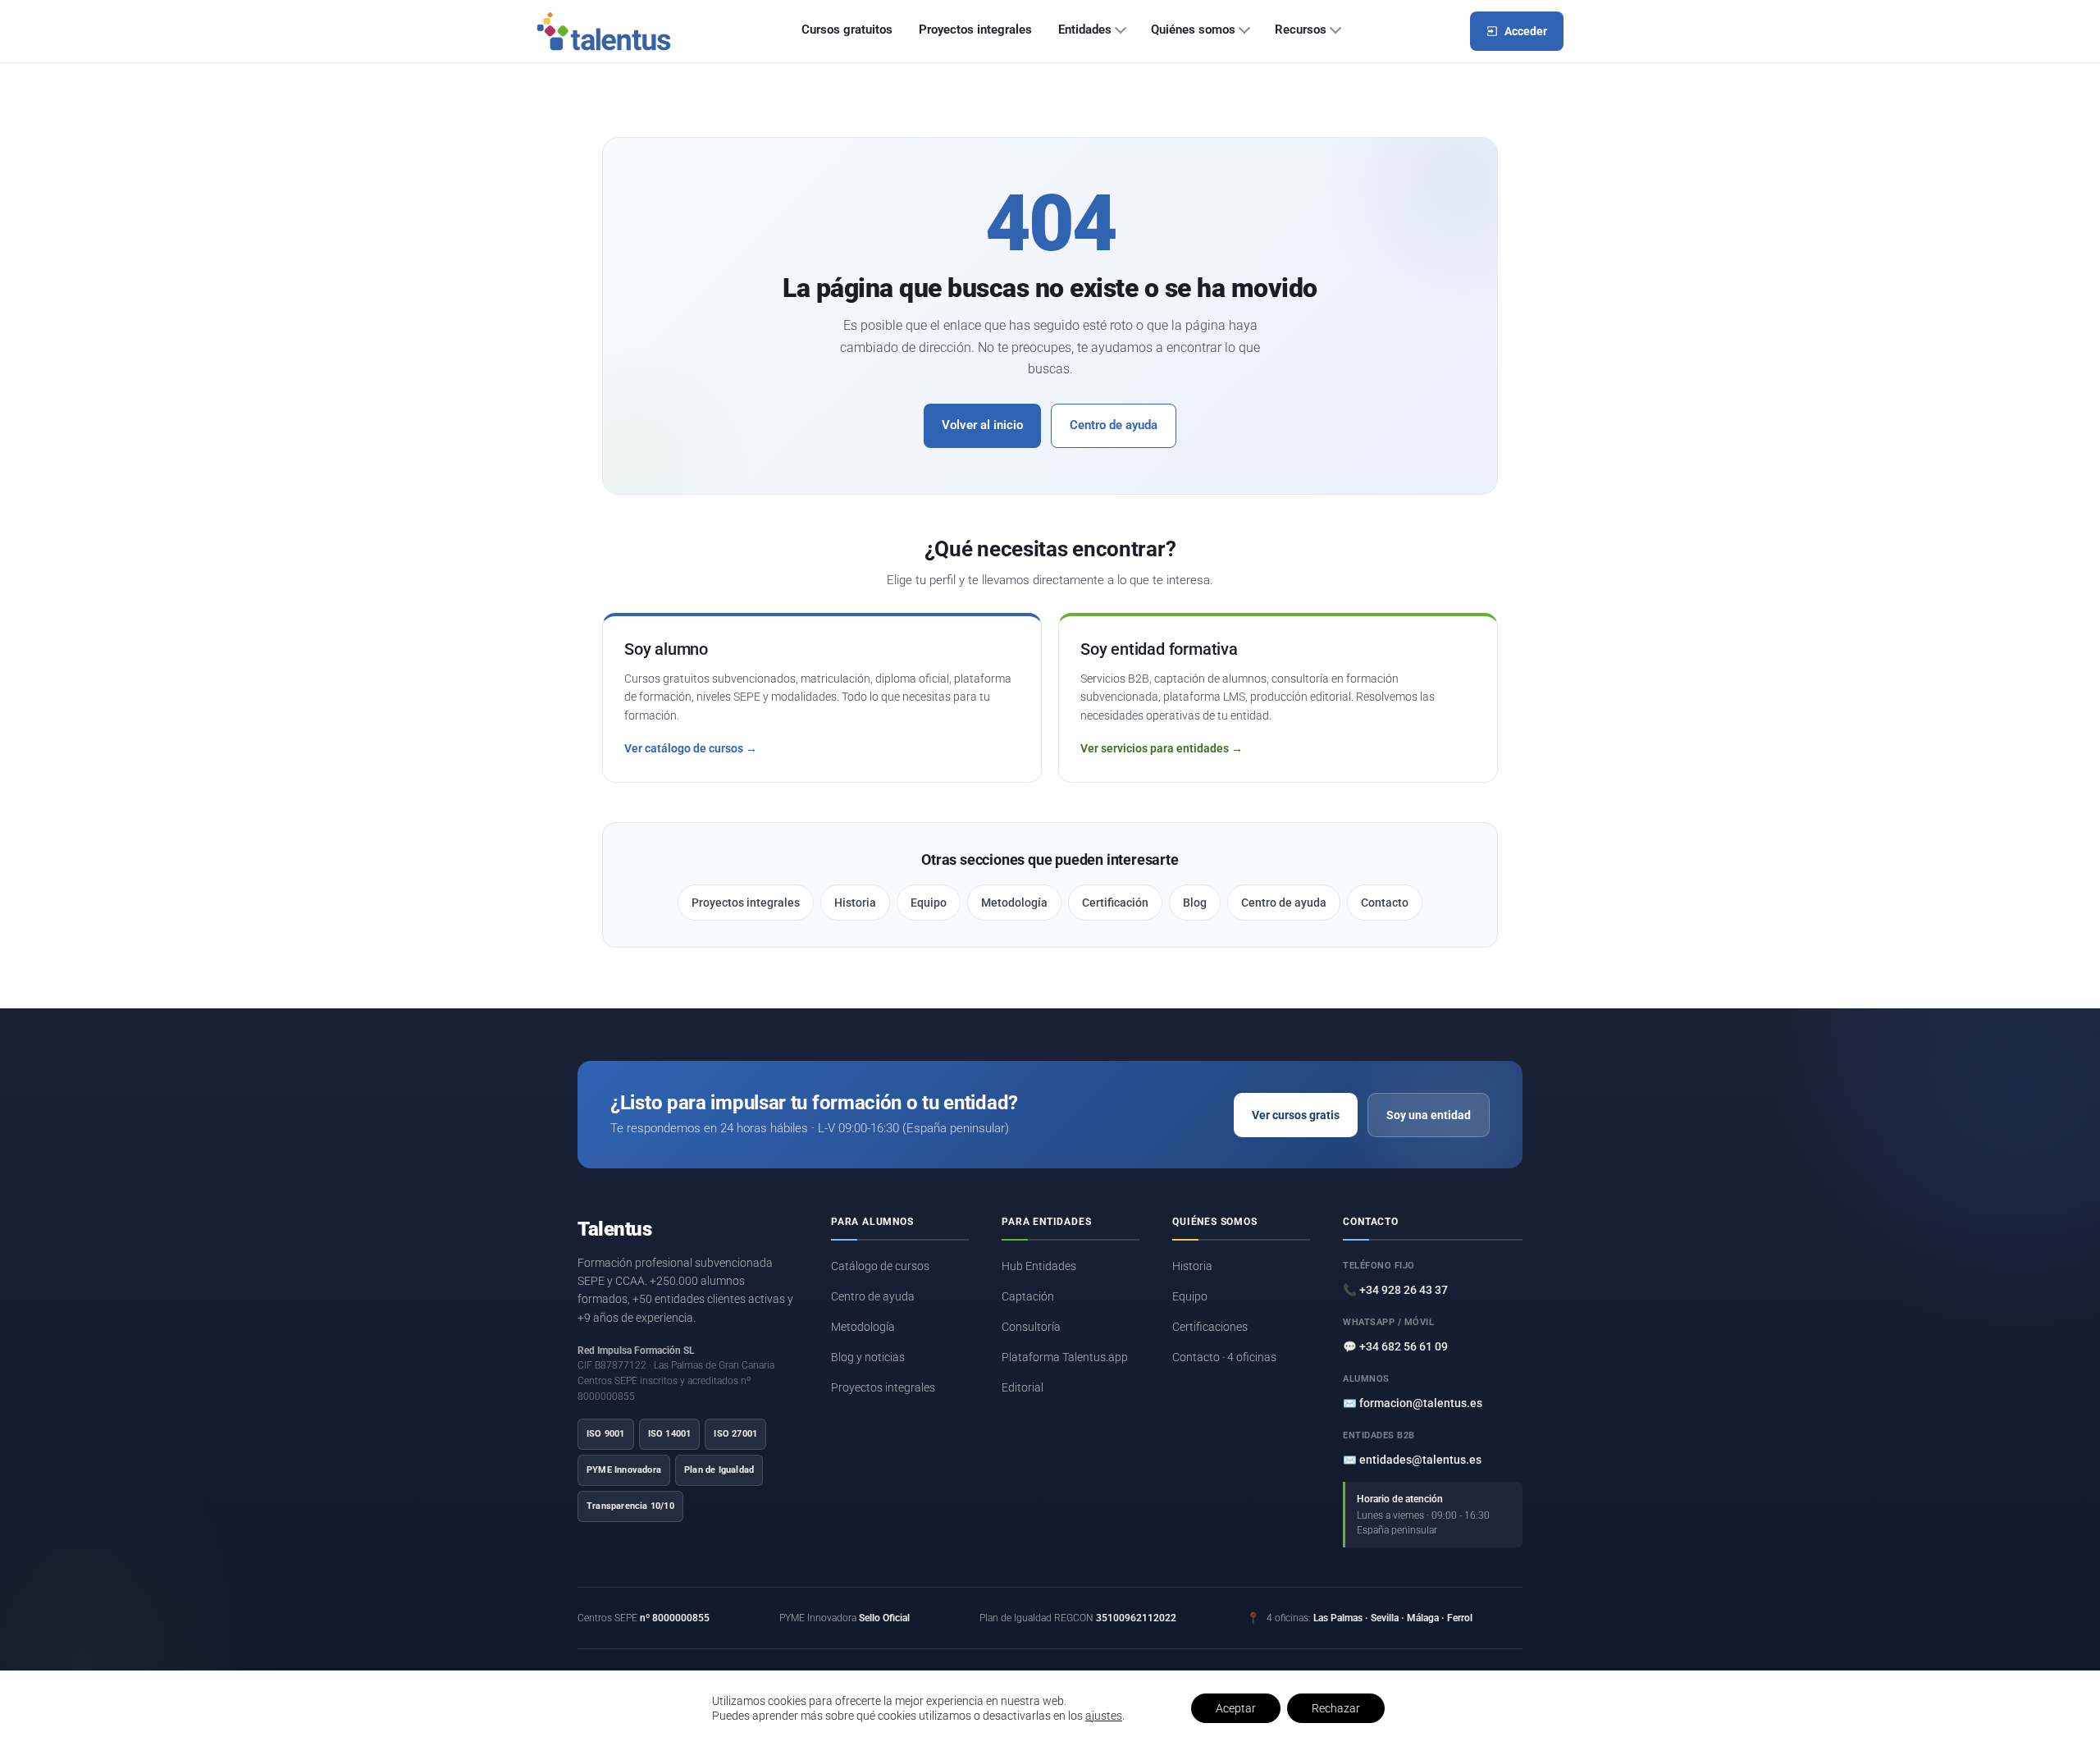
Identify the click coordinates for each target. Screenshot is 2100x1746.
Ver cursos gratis (1296, 1115)
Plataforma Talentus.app (1065, 1357)
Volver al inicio (982, 425)
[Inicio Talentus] (604, 31)
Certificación (1115, 903)
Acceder (1526, 31)
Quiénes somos (1193, 30)
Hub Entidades (1039, 1266)
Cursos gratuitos (847, 30)
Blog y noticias (868, 1357)
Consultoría (1031, 1327)
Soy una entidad (1429, 1115)
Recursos (1301, 30)
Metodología (1014, 903)
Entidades (1085, 30)
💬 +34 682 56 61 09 (1395, 1346)
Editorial (1023, 1387)
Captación (1028, 1296)
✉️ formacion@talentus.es (1413, 1403)
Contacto (1385, 903)
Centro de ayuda (1114, 425)
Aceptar (1236, 1708)
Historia (855, 903)
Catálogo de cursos (880, 1266)
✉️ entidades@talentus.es (1412, 1460)
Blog (1195, 903)
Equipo (929, 903)
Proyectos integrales (975, 30)
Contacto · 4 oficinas (1224, 1357)
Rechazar (1336, 1708)
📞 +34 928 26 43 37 (1395, 1290)
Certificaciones (1210, 1327)
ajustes (1104, 1716)
